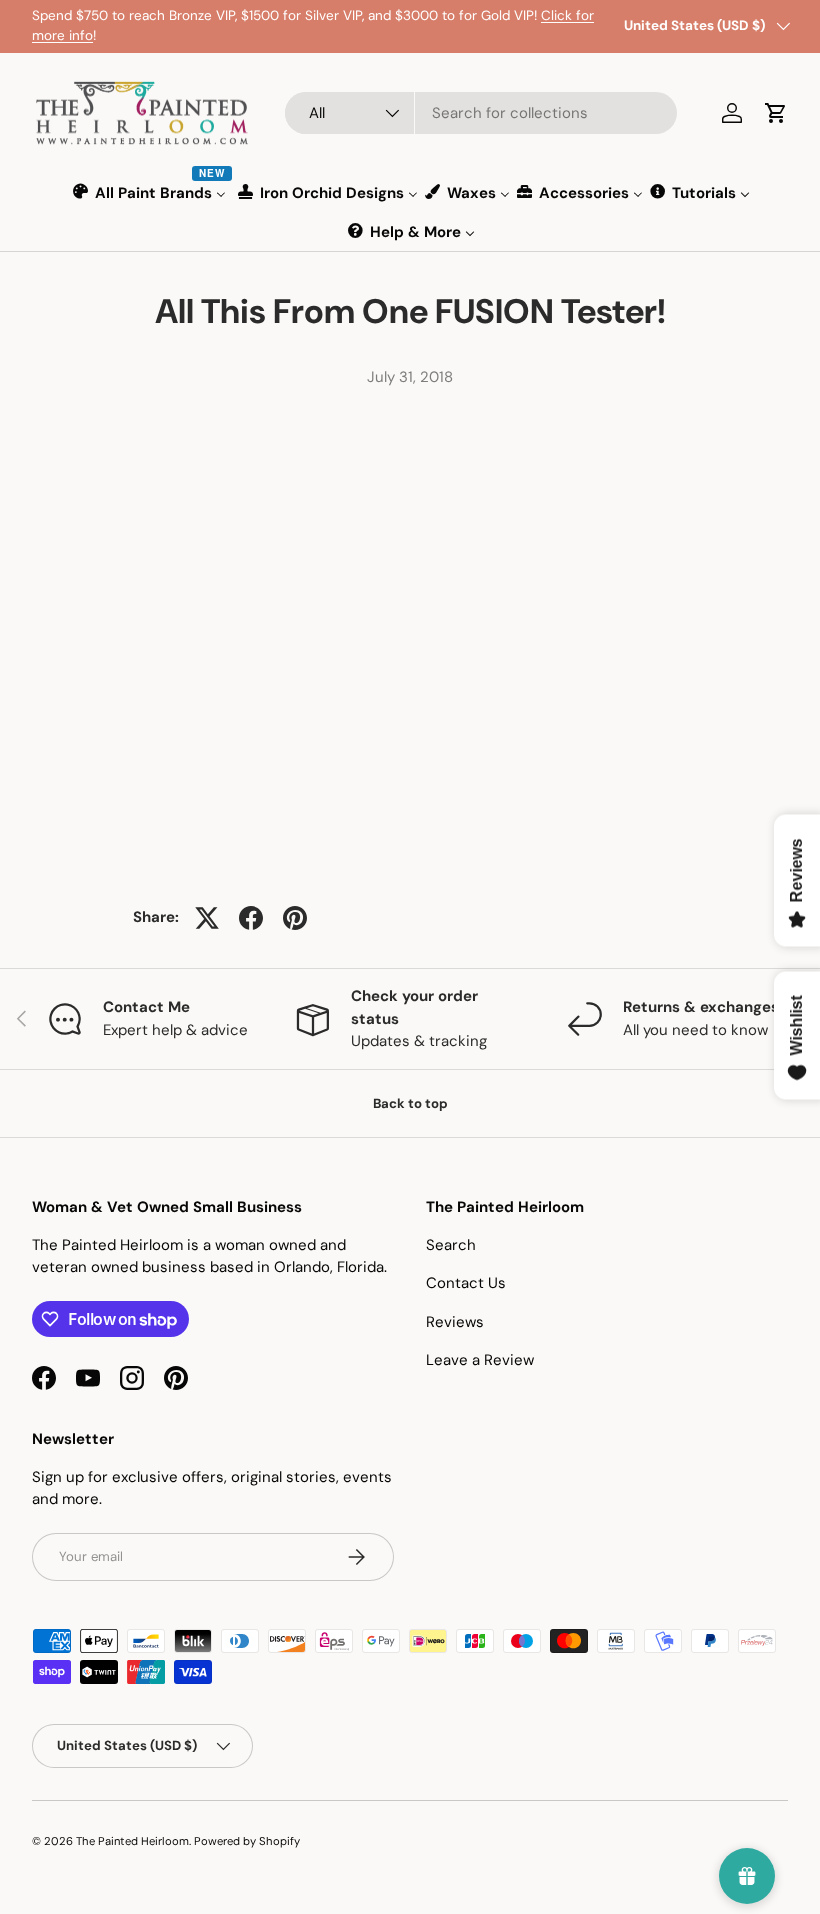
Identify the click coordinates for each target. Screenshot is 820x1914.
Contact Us (466, 1283)
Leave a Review (480, 1360)
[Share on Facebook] (251, 918)
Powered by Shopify (247, 1841)
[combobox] (481, 113)
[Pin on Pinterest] (295, 918)
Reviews (455, 1322)
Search (451, 1245)
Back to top (410, 1103)
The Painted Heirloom (132, 1841)
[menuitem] (150, 192)
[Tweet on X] (207, 918)
